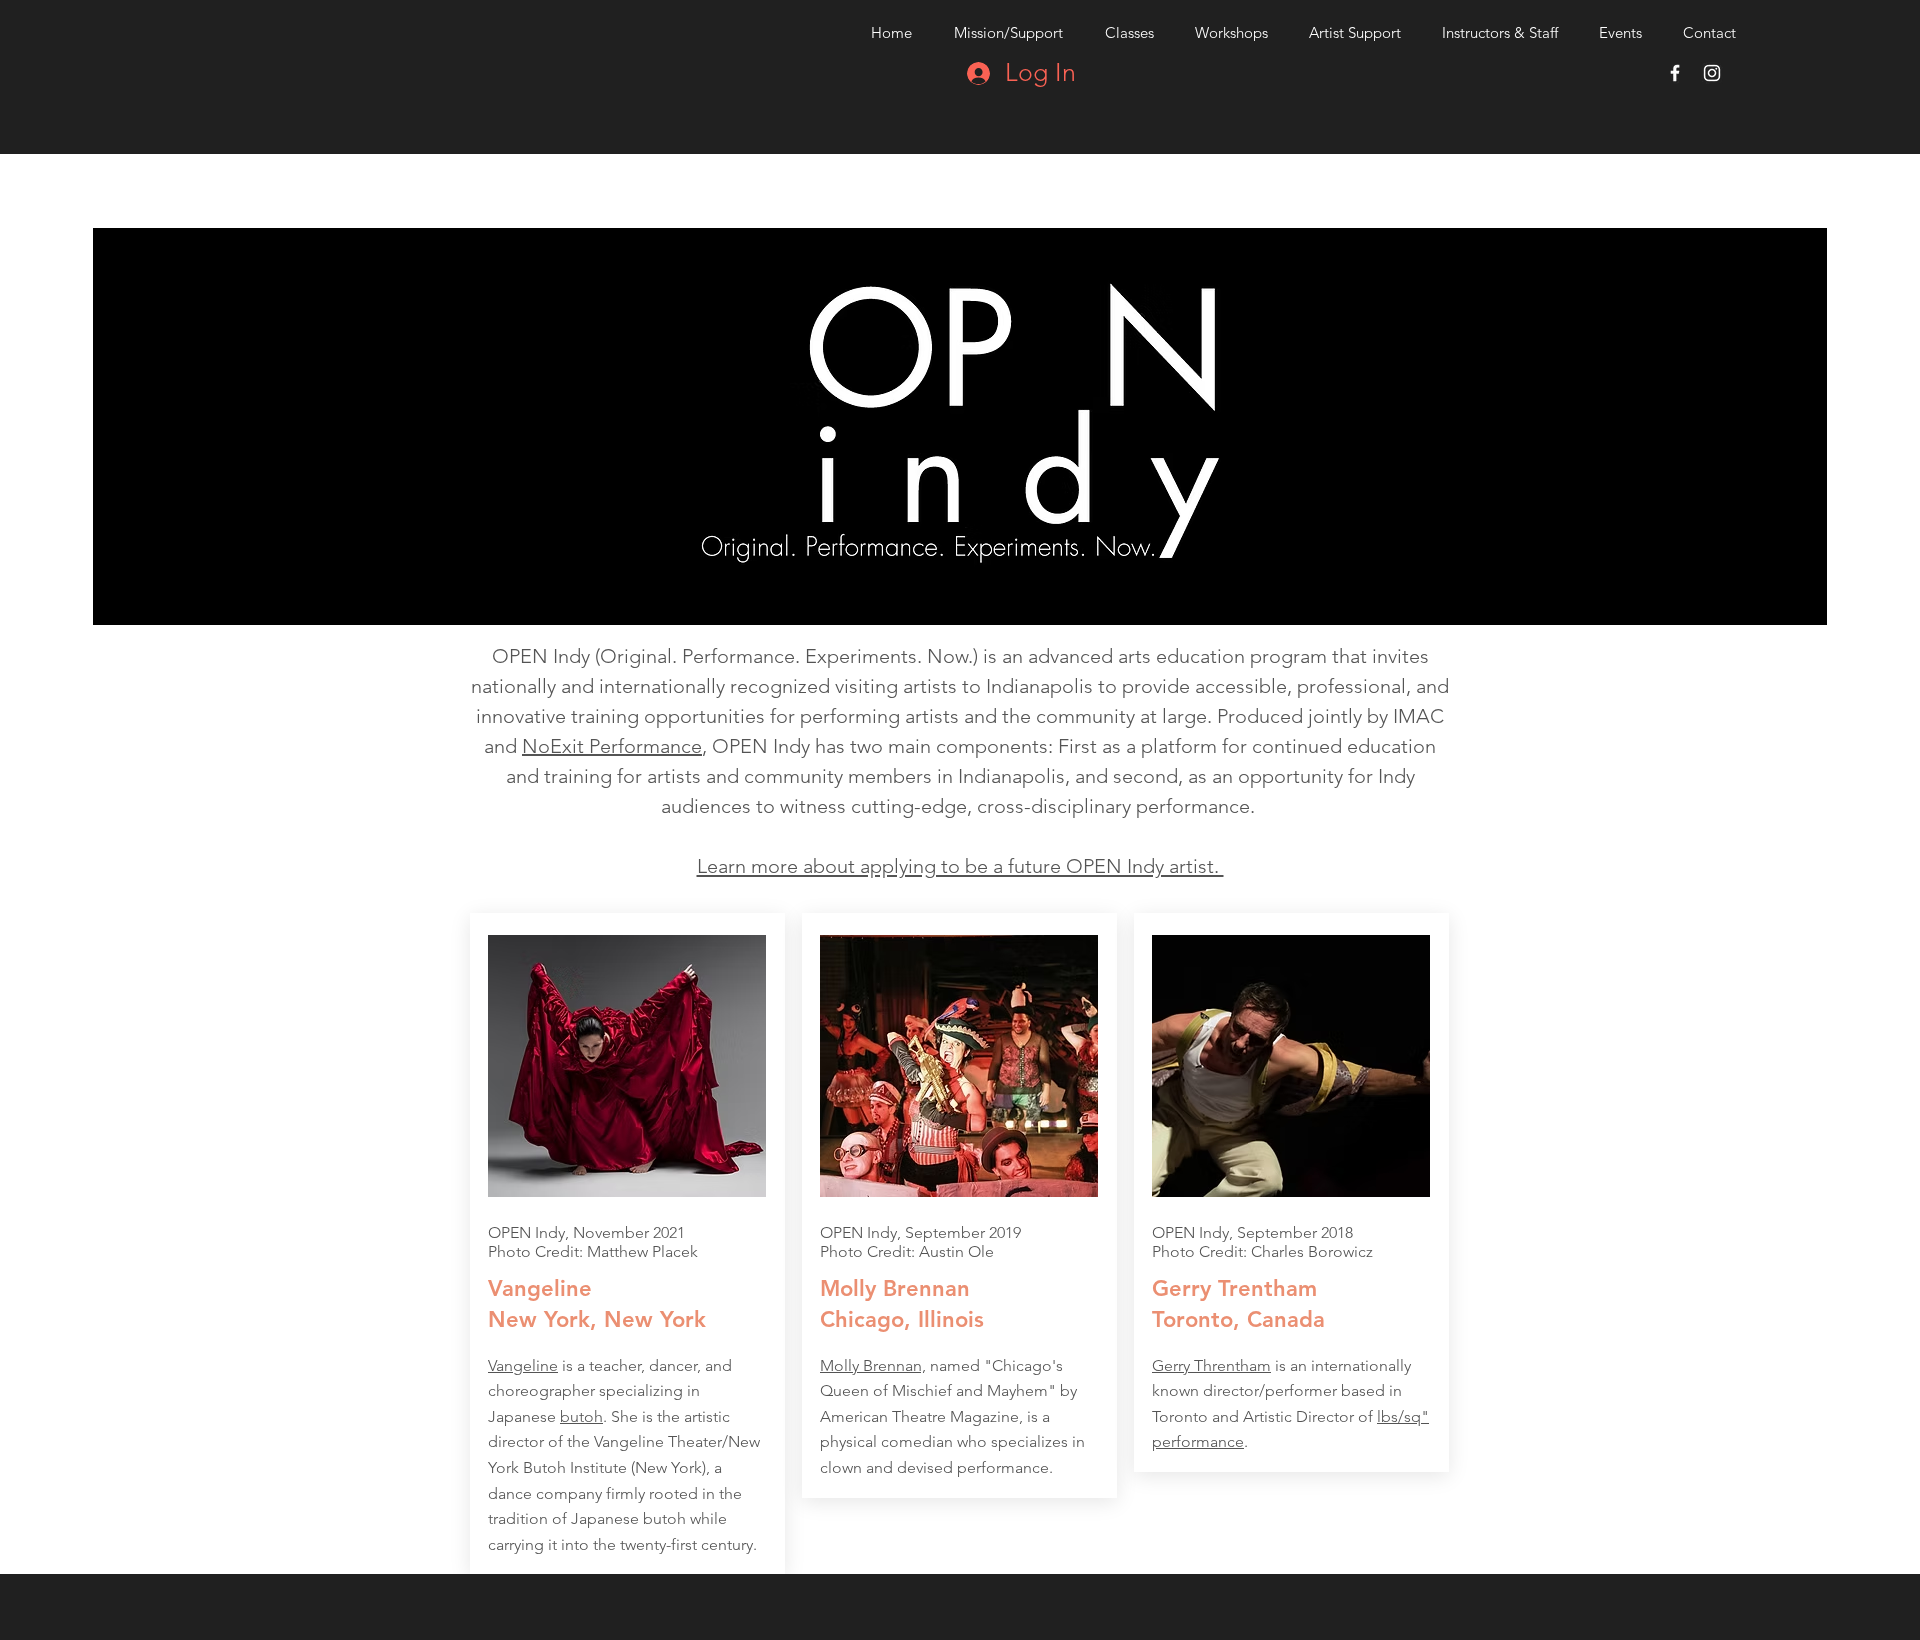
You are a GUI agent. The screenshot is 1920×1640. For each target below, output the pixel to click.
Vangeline (523, 1365)
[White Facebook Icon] (1675, 73)
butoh (581, 1416)
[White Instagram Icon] (1712, 73)
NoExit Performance (612, 746)
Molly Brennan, (873, 1365)
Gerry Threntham (1211, 1365)
